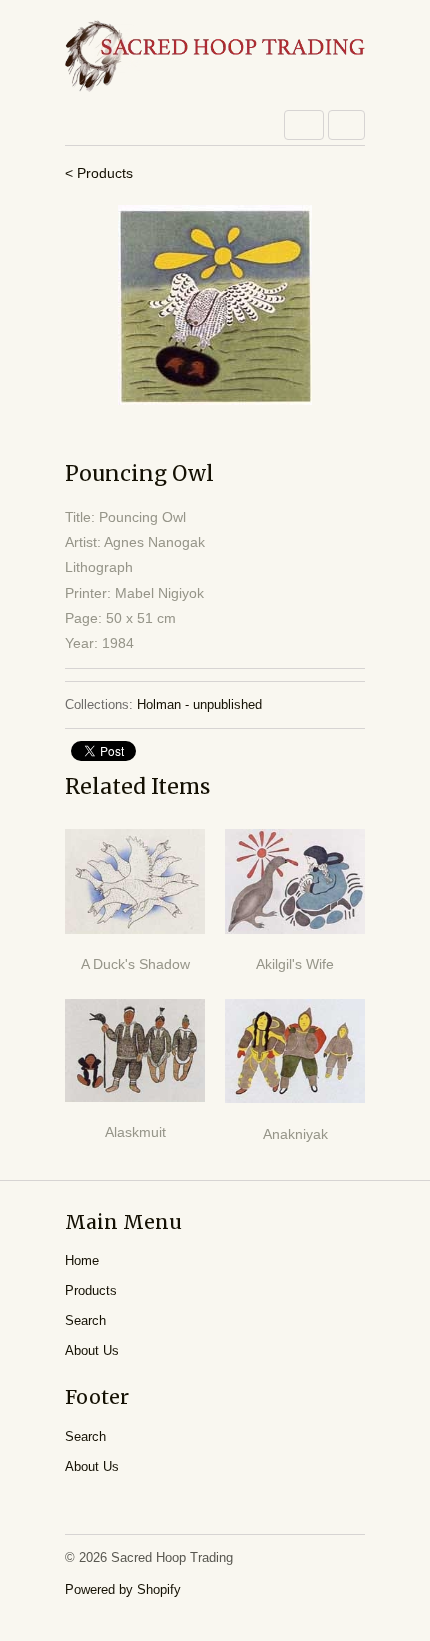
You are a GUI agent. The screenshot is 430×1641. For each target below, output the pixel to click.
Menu (304, 125)
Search (85, 1320)
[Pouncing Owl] (215, 305)
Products (91, 1290)
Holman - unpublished (199, 704)
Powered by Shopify (123, 1589)
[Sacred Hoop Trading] (215, 57)
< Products (99, 173)
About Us (92, 1350)
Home (82, 1260)
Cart (346, 125)
